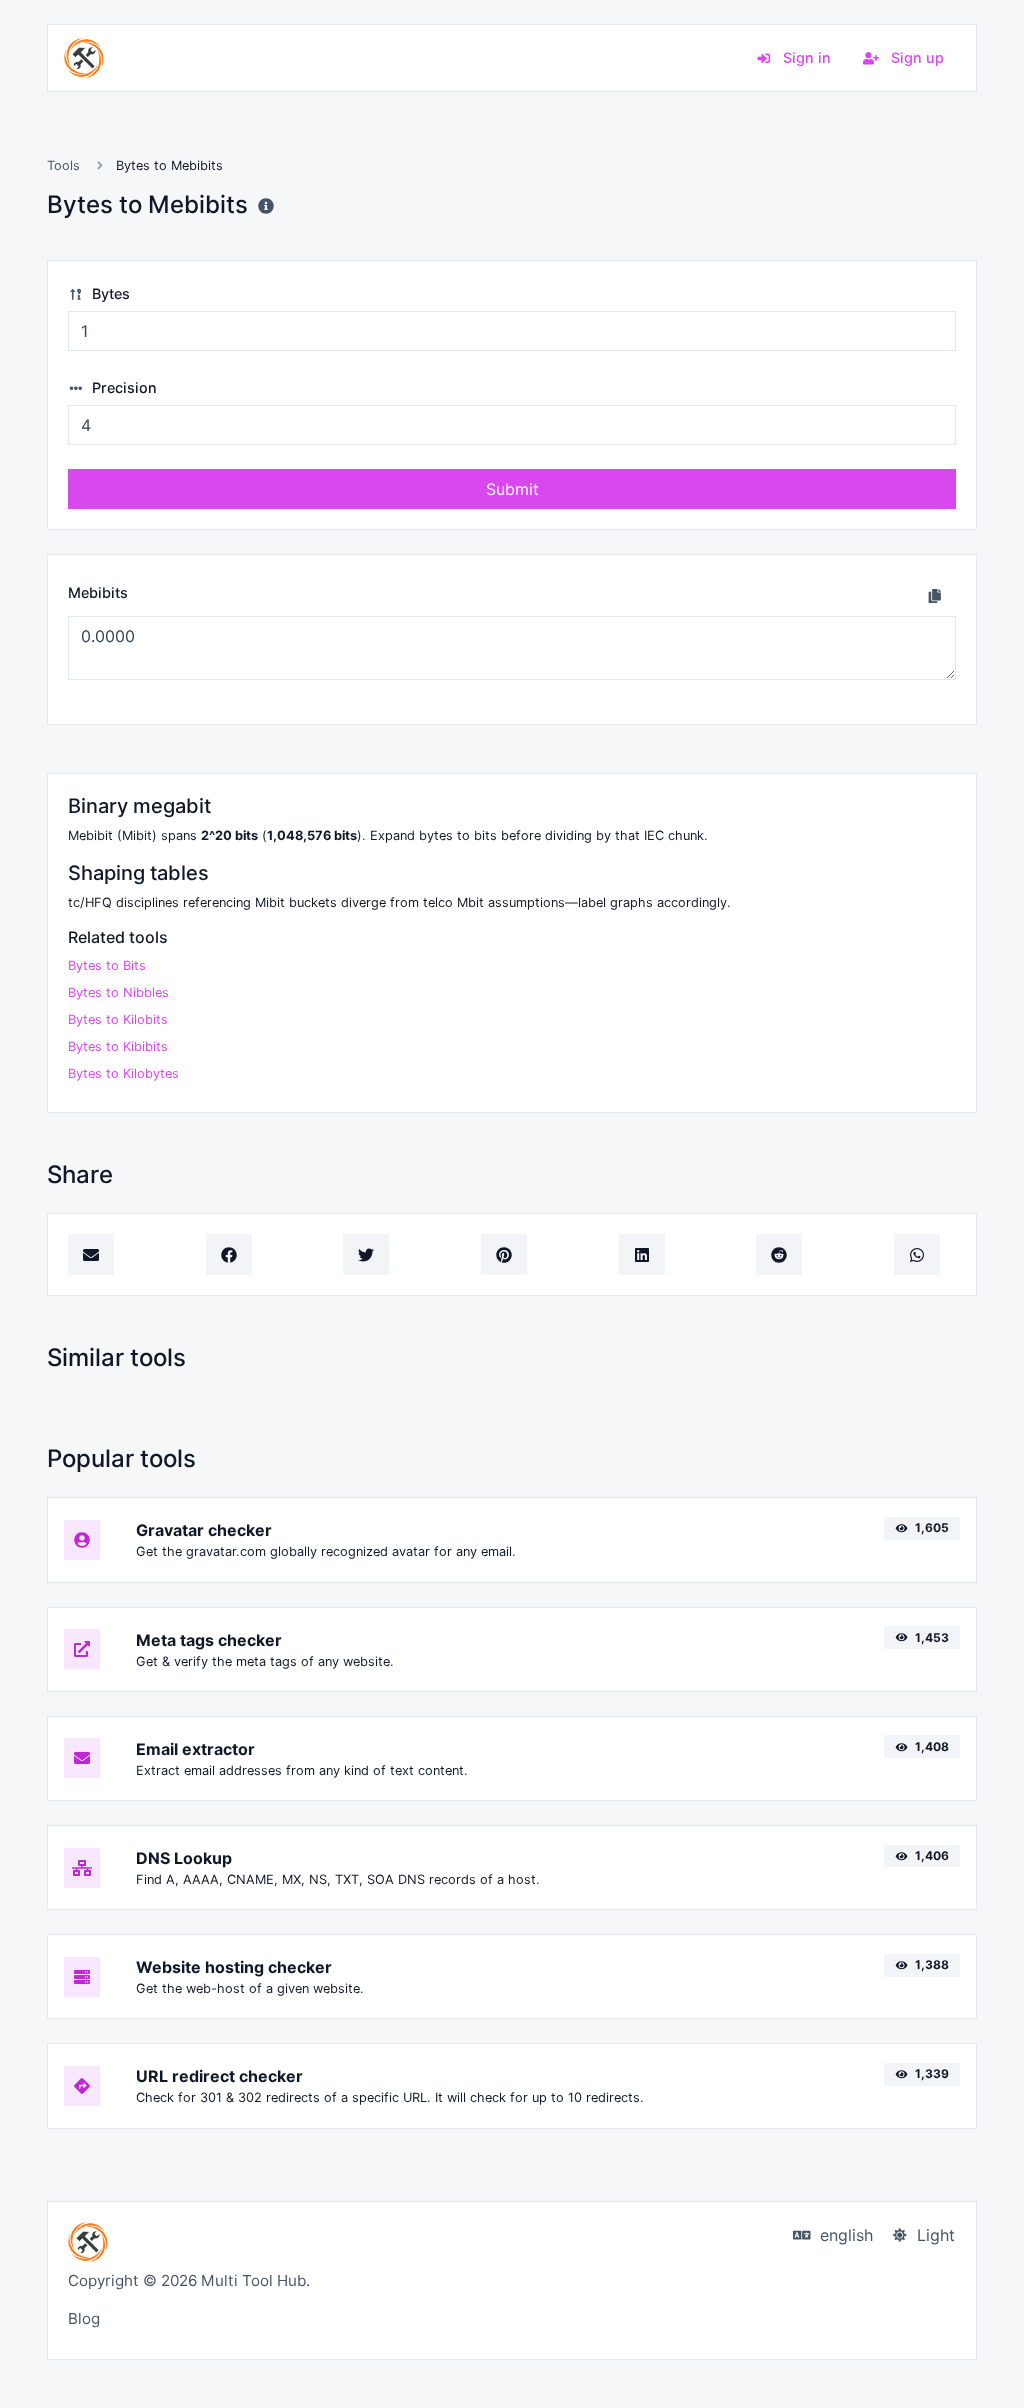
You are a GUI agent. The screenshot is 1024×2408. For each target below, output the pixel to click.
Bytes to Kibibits (118, 1046)
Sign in (805, 57)
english (844, 2235)
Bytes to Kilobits (118, 1019)
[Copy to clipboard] (935, 595)
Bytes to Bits (107, 965)
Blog (84, 2318)
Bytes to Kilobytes (123, 1073)
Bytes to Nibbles (118, 992)
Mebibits (98, 592)
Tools (63, 165)
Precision (122, 387)
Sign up (915, 57)
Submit (512, 489)
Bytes (109, 293)
